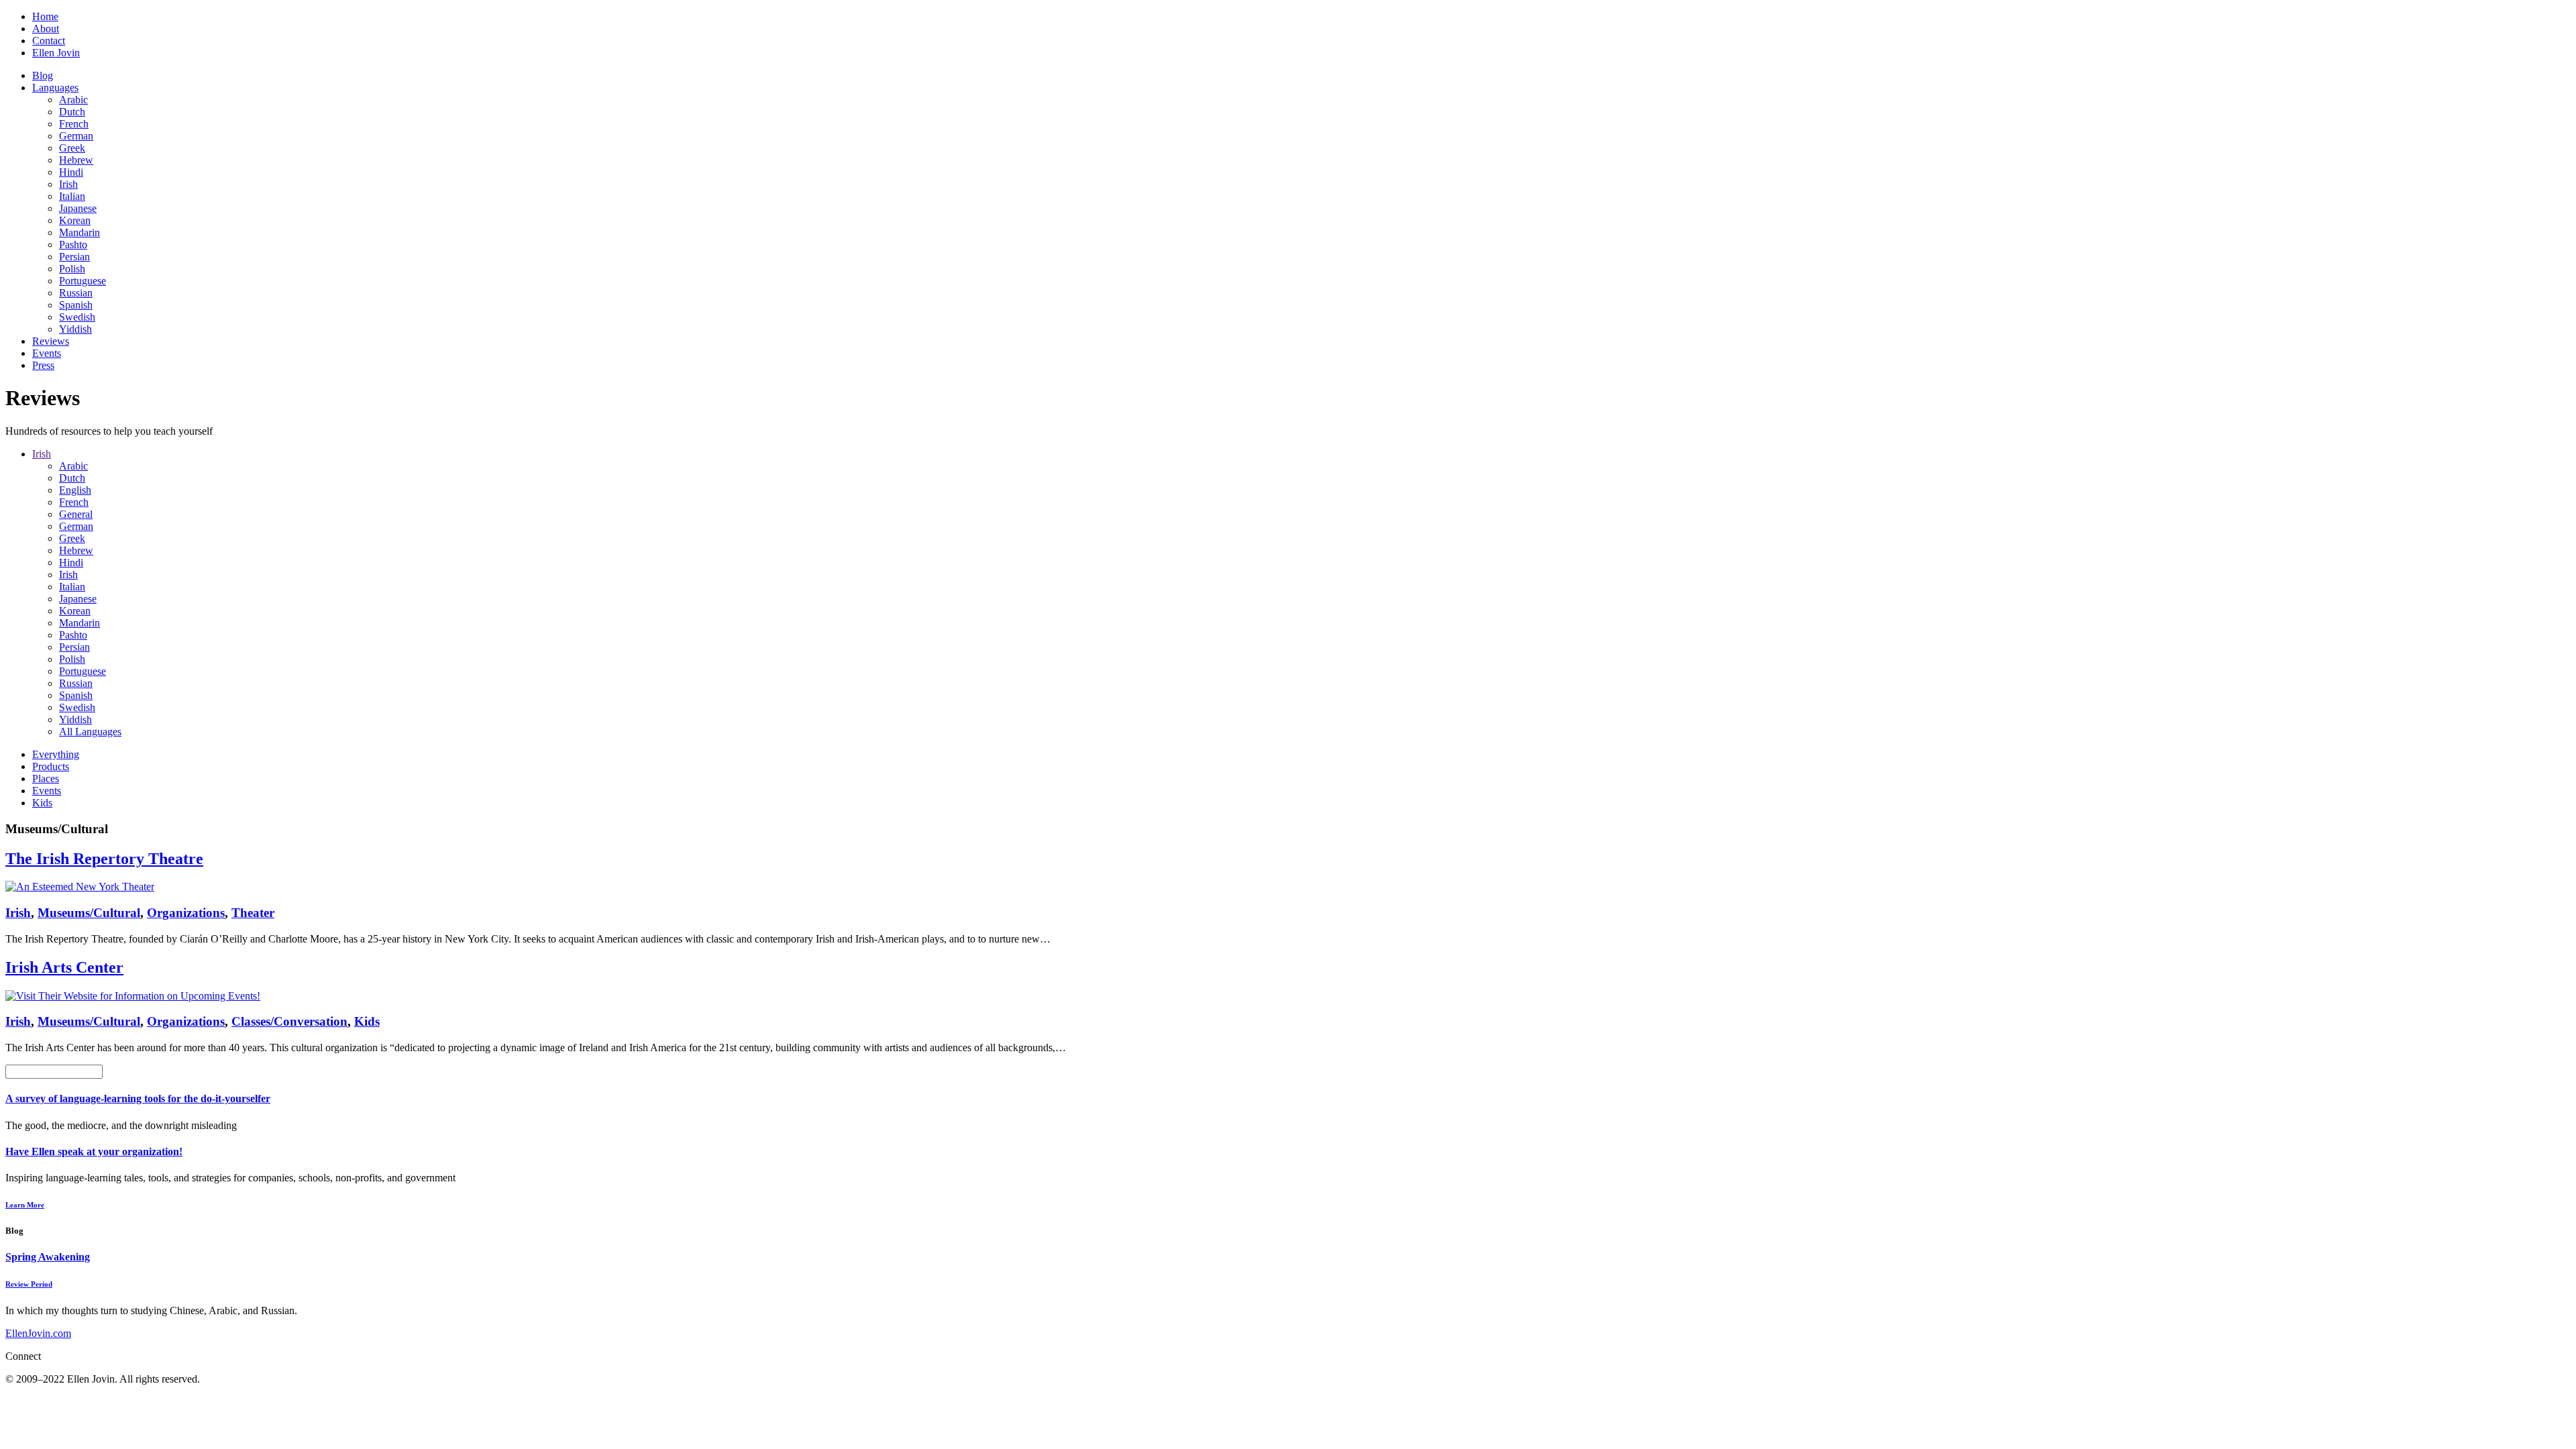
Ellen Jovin (56, 53)
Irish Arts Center (64, 967)
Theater (253, 913)
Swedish (77, 317)
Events (47, 353)
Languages (55, 88)
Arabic (73, 100)
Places (46, 779)
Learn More (25, 1205)
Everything (56, 754)
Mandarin (79, 232)
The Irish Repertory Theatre (104, 859)
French (74, 124)
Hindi (71, 172)
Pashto (73, 245)
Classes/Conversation (289, 1021)
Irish (68, 184)
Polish (72, 269)
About (46, 29)
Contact (49, 41)
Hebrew (76, 160)
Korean (75, 220)
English (75, 490)
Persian (74, 257)
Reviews (51, 341)
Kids (42, 803)
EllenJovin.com (38, 1333)
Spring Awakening (48, 1257)
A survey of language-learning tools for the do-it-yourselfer (138, 1098)
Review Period (29, 1284)
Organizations (186, 913)
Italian (72, 196)
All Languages (90, 732)
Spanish (76, 305)
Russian (76, 293)
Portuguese (83, 281)
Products (51, 766)
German (76, 136)
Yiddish (75, 329)
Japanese (78, 208)
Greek (72, 148)
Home (45, 16)
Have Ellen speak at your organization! (94, 1151)
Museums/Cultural (89, 913)
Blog (43, 75)
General (76, 514)
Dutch (72, 112)
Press (43, 365)
